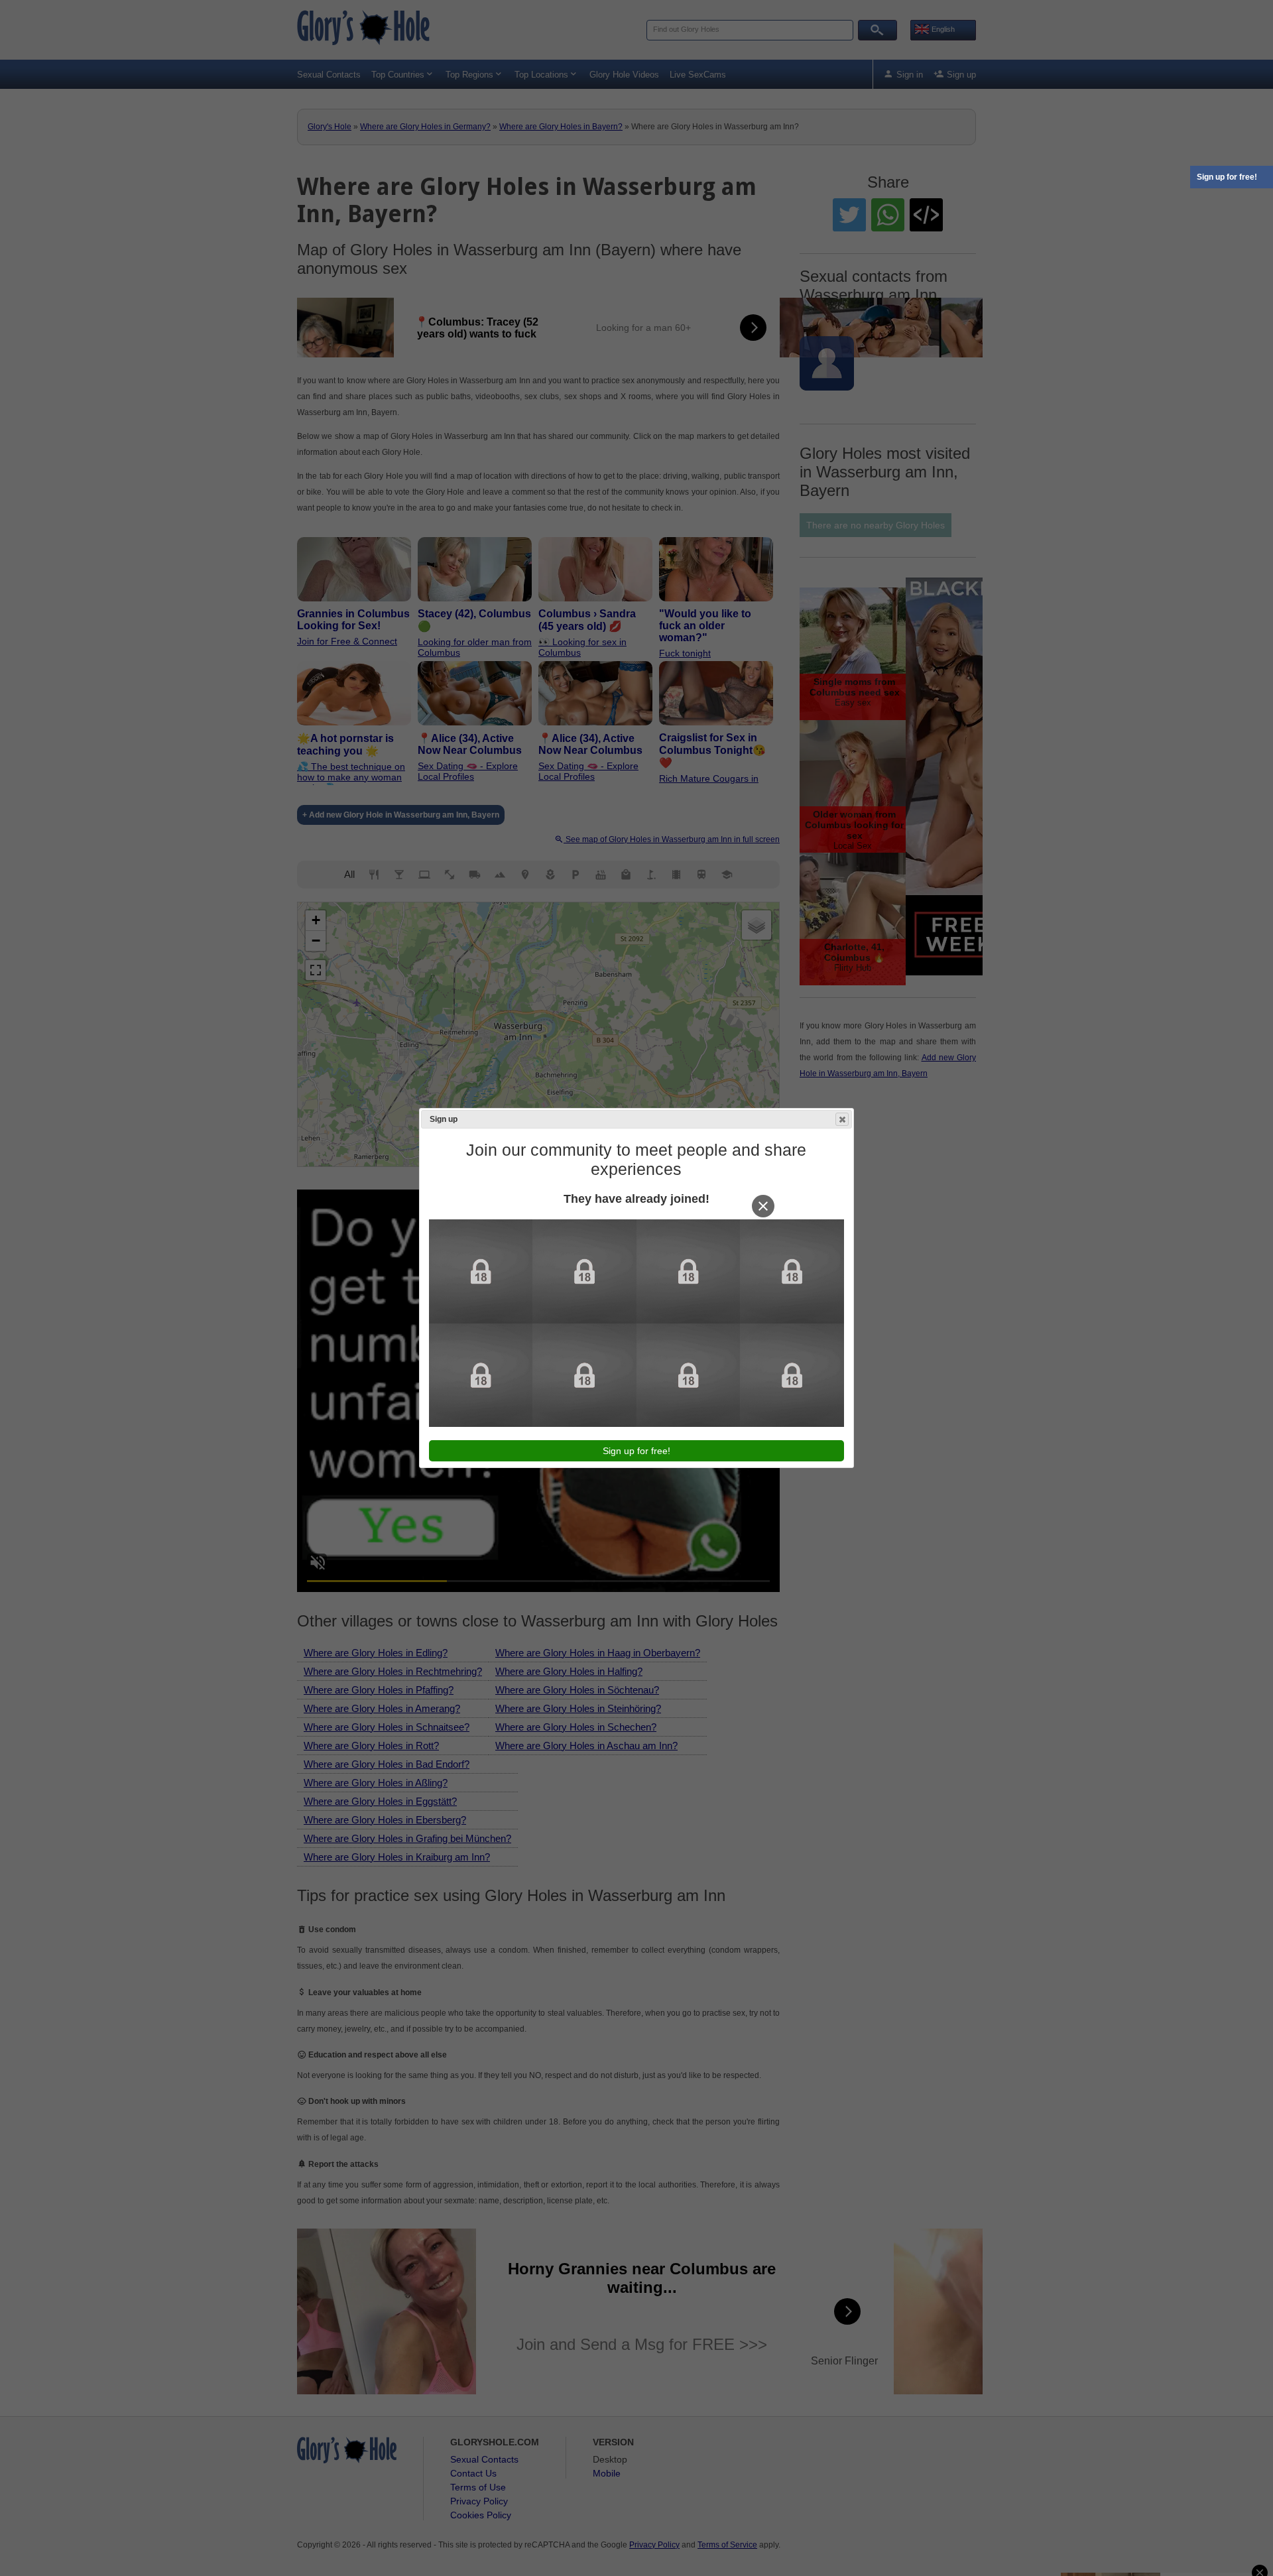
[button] (842, 1119)
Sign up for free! (1227, 177)
